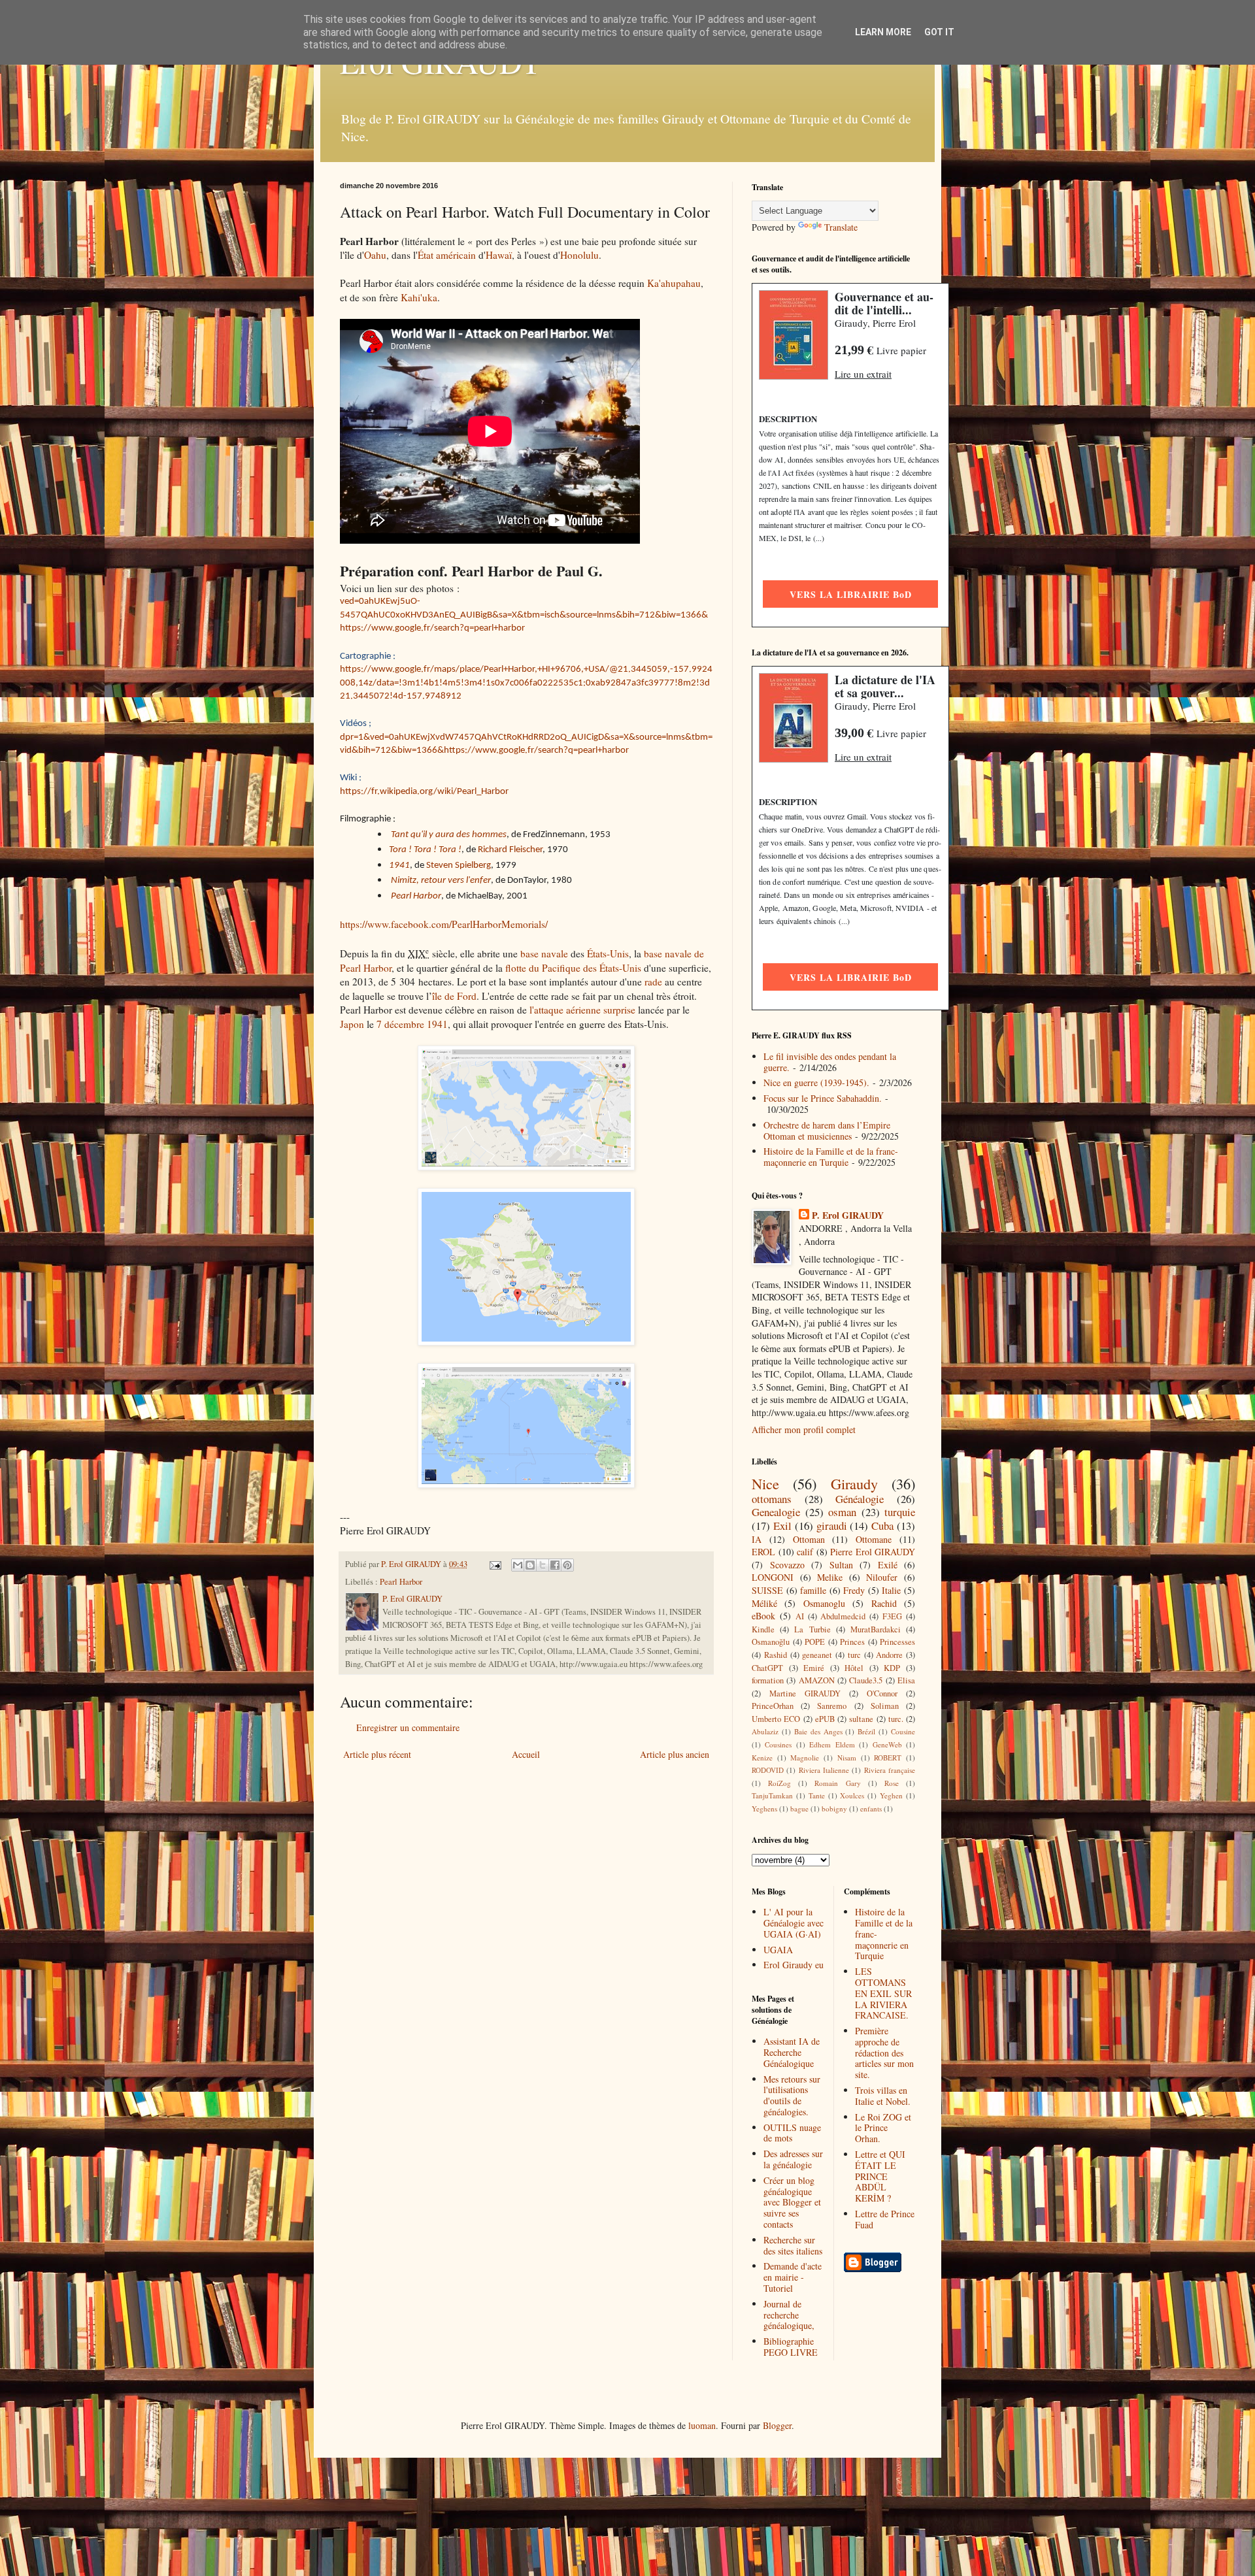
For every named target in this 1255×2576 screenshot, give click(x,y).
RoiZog (779, 1783)
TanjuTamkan (772, 1795)
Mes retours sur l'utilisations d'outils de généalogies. (792, 2095)
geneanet (817, 1655)
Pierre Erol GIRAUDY (873, 1552)
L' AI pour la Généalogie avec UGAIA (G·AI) (794, 1923)
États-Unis (608, 953)
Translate (841, 227)
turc (854, 1655)
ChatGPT (767, 1668)
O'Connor (882, 1693)
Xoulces (852, 1795)
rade (653, 982)
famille (813, 1590)
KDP (892, 1668)
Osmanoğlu (771, 1642)
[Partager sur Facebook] (555, 1565)
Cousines (778, 1744)
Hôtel (854, 1668)
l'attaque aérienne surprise (582, 1010)
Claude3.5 (866, 1680)
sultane (861, 1719)
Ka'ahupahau (674, 283)
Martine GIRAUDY (805, 1693)
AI (800, 1616)
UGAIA (778, 1950)
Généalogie (860, 1499)
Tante (817, 1795)
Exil (782, 1526)
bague (799, 1808)
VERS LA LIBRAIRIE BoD (851, 594)
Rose (892, 1783)
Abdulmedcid (843, 1616)
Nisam (847, 1758)
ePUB (825, 1719)
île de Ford (454, 996)
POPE (815, 1642)
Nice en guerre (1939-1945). (816, 1082)
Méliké (764, 1603)
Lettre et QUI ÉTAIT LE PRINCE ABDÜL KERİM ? (880, 2176)
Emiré (814, 1668)
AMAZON (817, 1680)
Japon (352, 1024)
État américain (447, 255)
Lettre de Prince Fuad (885, 2219)
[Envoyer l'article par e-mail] (494, 1564)
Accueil (526, 1754)
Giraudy (854, 1483)
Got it (939, 32)
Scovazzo (787, 1565)
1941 (437, 1024)
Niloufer (882, 1577)
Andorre (889, 1655)
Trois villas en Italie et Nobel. (883, 2096)
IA (757, 1539)
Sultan (841, 1565)
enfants (871, 1808)
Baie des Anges (818, 1731)
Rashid (776, 1655)
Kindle (763, 1629)
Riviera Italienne (824, 1770)
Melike (830, 1577)
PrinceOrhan (773, 1706)
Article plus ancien (675, 1754)
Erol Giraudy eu (794, 1965)
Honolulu (579, 255)
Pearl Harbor (401, 1582)
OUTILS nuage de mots (792, 2133)
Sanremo (832, 1706)
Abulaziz (765, 1731)
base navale (544, 953)
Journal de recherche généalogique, (789, 2315)
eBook (763, 1616)
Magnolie (805, 1758)
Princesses (897, 1642)
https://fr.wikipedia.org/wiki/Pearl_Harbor (424, 792)
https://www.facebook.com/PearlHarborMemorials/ (444, 924)
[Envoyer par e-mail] (518, 1565)
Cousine (903, 1731)
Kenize (762, 1758)
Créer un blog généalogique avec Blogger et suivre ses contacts (792, 2202)
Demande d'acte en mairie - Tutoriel (793, 2277)
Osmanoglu (824, 1603)
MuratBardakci (876, 1629)
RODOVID (768, 1770)
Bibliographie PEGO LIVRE (791, 2347)
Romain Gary (837, 1783)
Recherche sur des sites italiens (793, 2245)
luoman (702, 2425)
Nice (765, 1483)
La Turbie (812, 1629)
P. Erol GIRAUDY (848, 1215)
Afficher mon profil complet (804, 1429)
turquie (900, 1512)
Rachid (884, 1603)
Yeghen (891, 1795)
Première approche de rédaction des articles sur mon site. (884, 2053)
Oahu (375, 255)
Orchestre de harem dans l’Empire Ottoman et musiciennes (827, 1131)
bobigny (834, 1808)
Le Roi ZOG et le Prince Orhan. (883, 2128)
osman (842, 1512)
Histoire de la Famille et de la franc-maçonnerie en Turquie (831, 1157)
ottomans (772, 1499)
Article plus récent (377, 1754)
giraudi (832, 1526)
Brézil (866, 1731)
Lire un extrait (863, 374)
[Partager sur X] (543, 1565)
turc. (896, 1719)
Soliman (885, 1706)
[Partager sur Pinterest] (567, 1565)
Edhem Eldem (832, 1744)
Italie (891, 1590)
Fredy (854, 1590)
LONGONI (773, 1577)
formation (768, 1680)
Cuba (882, 1526)
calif (805, 1552)
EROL (763, 1552)
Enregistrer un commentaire (408, 1727)
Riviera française (890, 1770)
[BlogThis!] (530, 1565)
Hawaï (499, 255)
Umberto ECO (776, 1719)
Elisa (906, 1680)
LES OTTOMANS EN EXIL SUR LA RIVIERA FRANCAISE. (883, 1993)
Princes (852, 1642)
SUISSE (767, 1590)
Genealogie (776, 1512)
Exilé (888, 1565)
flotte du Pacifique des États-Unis (573, 968)
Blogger (777, 2425)
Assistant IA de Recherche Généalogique (792, 2052)
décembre (404, 1024)
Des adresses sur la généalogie (793, 2159)
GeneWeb (887, 1744)
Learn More (883, 32)
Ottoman (809, 1539)
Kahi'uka (419, 297)
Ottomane (874, 1539)
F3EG (892, 1616)
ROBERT (888, 1758)
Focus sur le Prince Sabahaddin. (823, 1098)
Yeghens (764, 1808)
